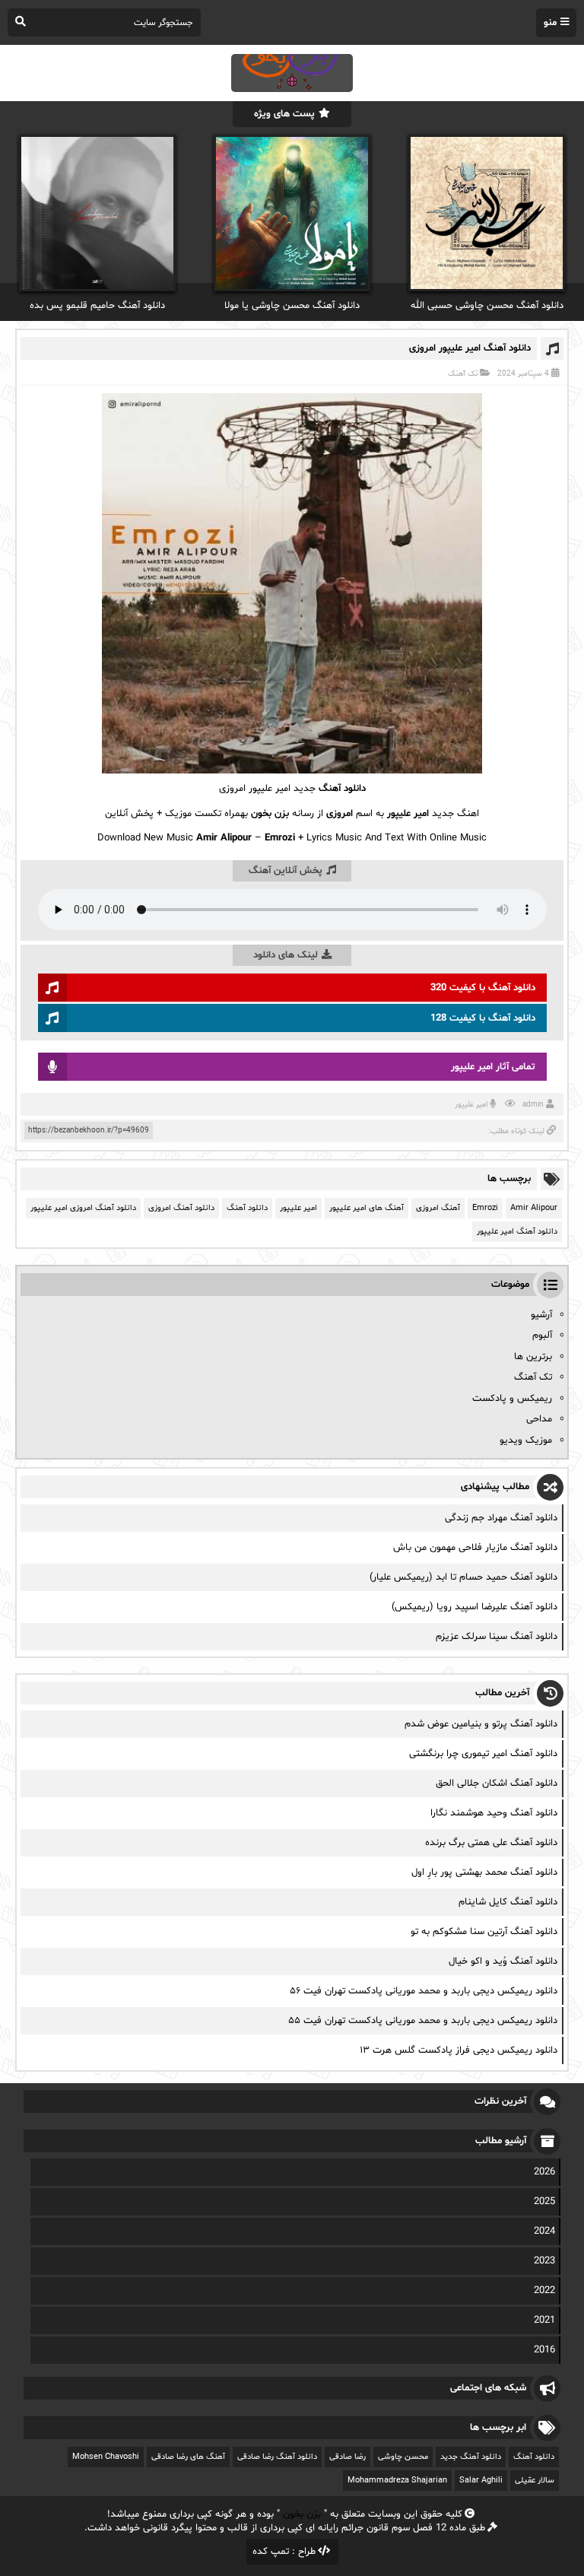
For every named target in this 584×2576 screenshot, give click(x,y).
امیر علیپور (471, 1105)
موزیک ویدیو (526, 1440)
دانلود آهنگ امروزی (181, 1208)
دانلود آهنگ (342, 789)
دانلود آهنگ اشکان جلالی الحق (497, 1784)
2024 (544, 2231)
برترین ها (533, 1357)
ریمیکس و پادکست (512, 1399)
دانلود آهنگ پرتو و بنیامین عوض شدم (481, 1724)
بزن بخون (302, 2514)
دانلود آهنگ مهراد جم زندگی (501, 1518)
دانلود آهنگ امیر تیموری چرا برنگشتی (483, 1754)
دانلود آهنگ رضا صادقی (277, 2457)
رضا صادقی (348, 2457)
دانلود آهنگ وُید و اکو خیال (503, 1961)
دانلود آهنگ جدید (471, 2457)
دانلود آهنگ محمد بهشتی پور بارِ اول (484, 1872)
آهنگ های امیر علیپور (367, 1208)
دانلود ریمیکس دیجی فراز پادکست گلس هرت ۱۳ (459, 2050)
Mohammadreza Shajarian (397, 2481)
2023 (544, 2261)
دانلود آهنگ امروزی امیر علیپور (83, 1208)
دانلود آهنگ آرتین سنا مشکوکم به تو (484, 1932)
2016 (544, 2350)
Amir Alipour (534, 1208)
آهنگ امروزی (438, 1208)
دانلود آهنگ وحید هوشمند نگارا (494, 1813)
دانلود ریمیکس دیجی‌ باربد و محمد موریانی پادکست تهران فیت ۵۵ (423, 2021)
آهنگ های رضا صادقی (188, 2457)
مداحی (539, 1419)
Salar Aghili (481, 2481)
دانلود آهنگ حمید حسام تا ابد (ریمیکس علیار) (463, 1577)
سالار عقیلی (535, 2481)
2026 (544, 2172)
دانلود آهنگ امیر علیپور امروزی (470, 348)
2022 (544, 2291)
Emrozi (485, 1208)
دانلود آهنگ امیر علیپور (517, 1232)
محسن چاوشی (403, 2457)
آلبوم (542, 1336)
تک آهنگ (463, 374)
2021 (544, 2320)
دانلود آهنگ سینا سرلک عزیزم (497, 1637)
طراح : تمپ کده (284, 2552)
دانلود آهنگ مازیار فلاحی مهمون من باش (475, 1548)
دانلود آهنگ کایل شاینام (508, 1902)
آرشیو (541, 1315)
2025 (544, 2202)
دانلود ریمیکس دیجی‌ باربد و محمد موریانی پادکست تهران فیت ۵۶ (424, 1991)
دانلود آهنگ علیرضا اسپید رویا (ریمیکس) (474, 1607)
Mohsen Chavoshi (106, 2457)
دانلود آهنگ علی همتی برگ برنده (491, 1843)
